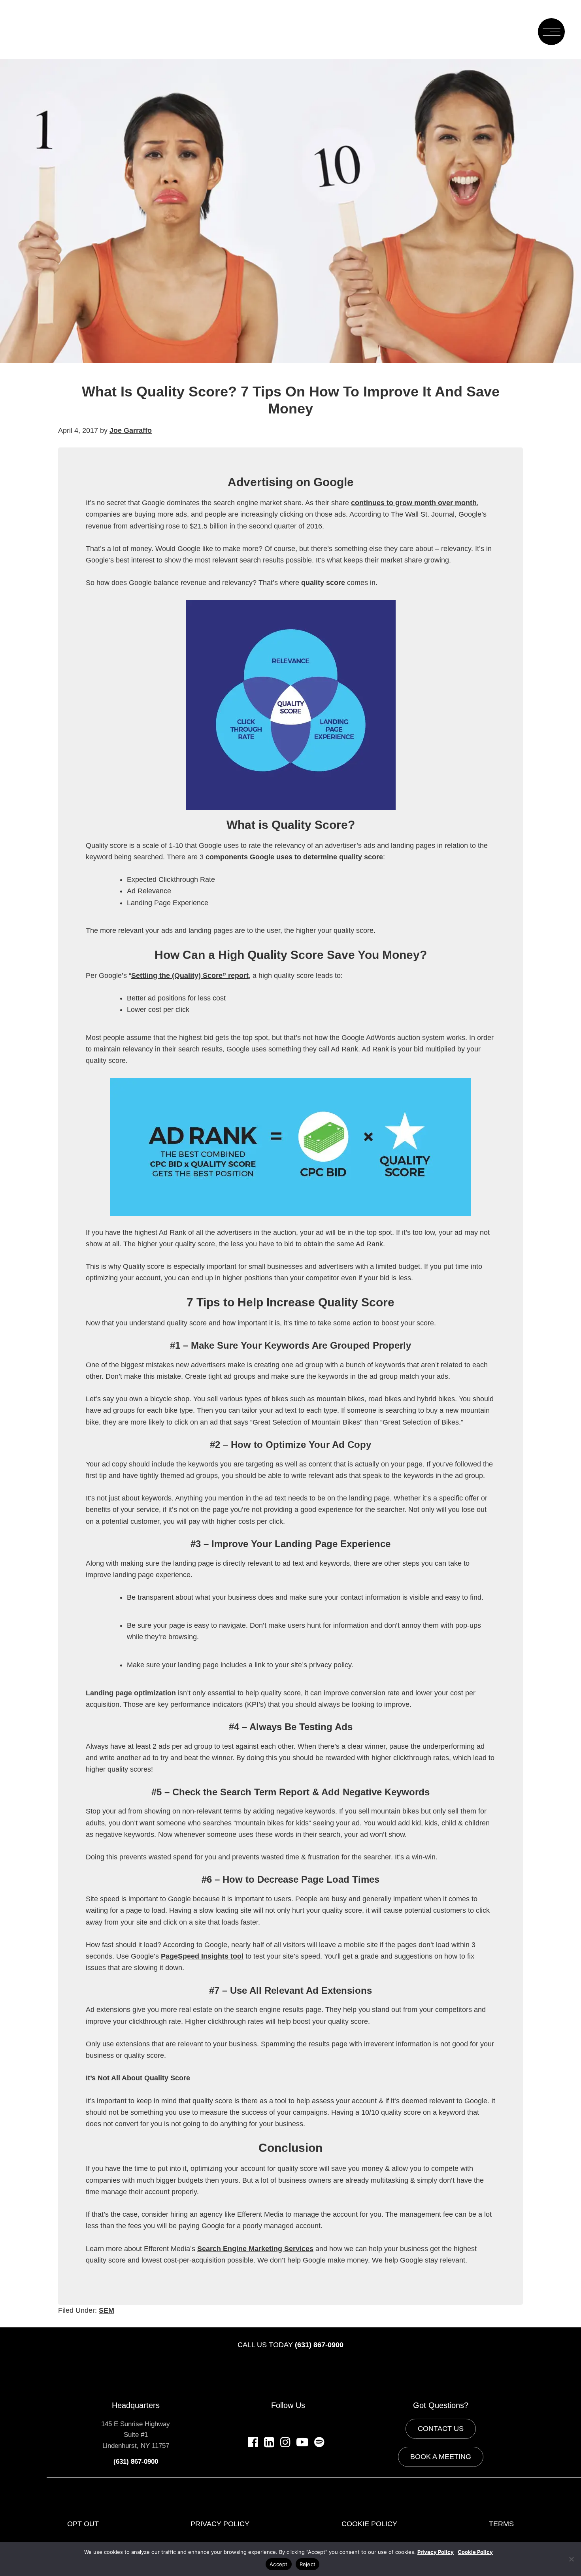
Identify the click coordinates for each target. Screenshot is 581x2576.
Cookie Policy (369, 2524)
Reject (308, 2564)
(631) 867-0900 (319, 2345)
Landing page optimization (131, 1693)
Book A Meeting (441, 2457)
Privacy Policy (220, 2524)
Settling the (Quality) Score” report (190, 976)
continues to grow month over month (414, 503)
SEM (107, 2310)
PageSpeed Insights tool (202, 1956)
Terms (501, 2524)
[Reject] (571, 2559)
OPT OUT (83, 2524)
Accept (279, 2564)
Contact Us (441, 2429)
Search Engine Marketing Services (255, 2249)
